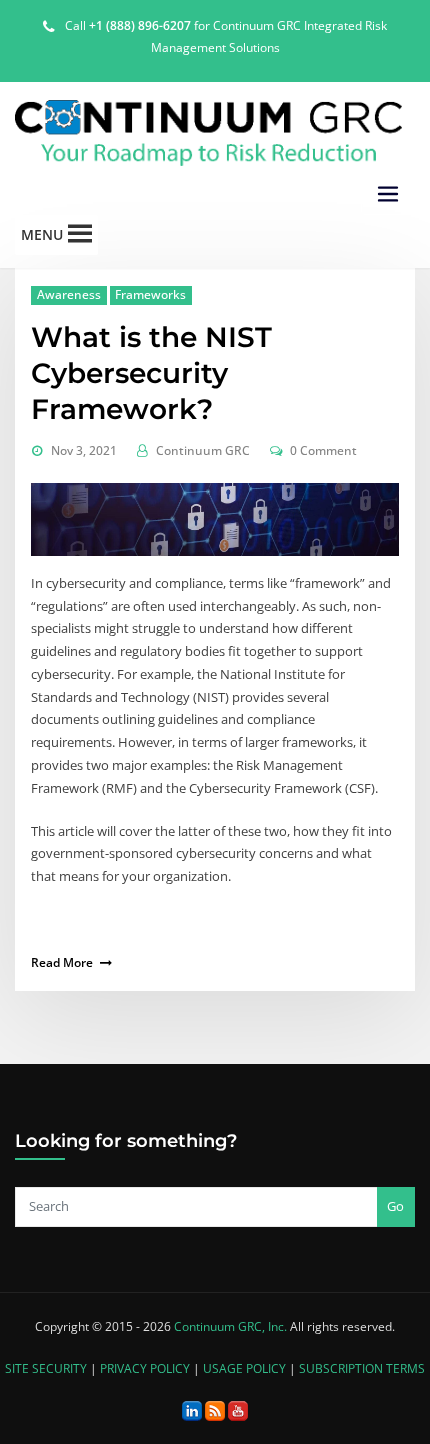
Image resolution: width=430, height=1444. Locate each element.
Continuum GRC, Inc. (230, 1326)
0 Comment (323, 450)
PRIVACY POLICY (145, 1368)
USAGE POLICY (244, 1368)
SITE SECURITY (46, 1368)
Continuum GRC (203, 450)
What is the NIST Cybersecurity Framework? (151, 373)
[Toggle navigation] (388, 194)
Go (395, 1206)
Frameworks (150, 294)
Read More (62, 962)
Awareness (69, 294)
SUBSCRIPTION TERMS (362, 1368)
